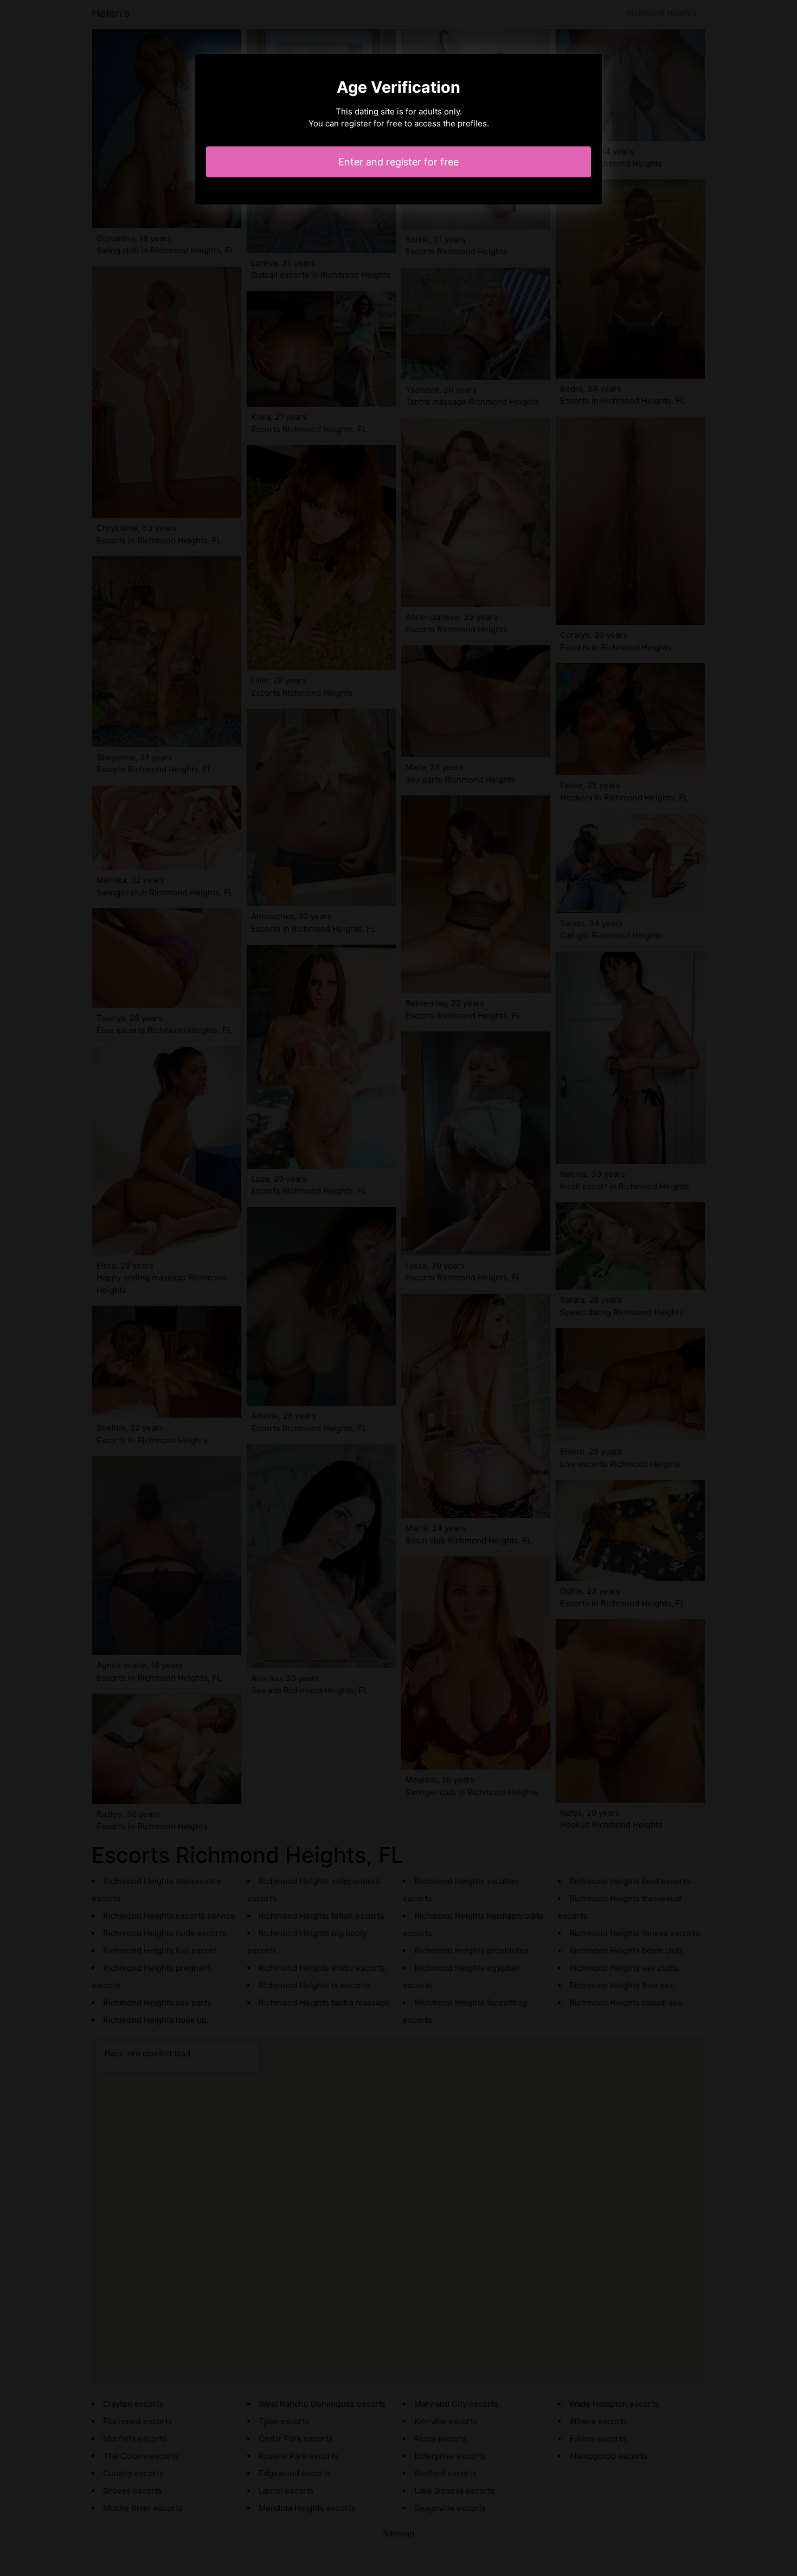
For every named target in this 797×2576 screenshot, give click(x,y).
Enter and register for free (398, 162)
